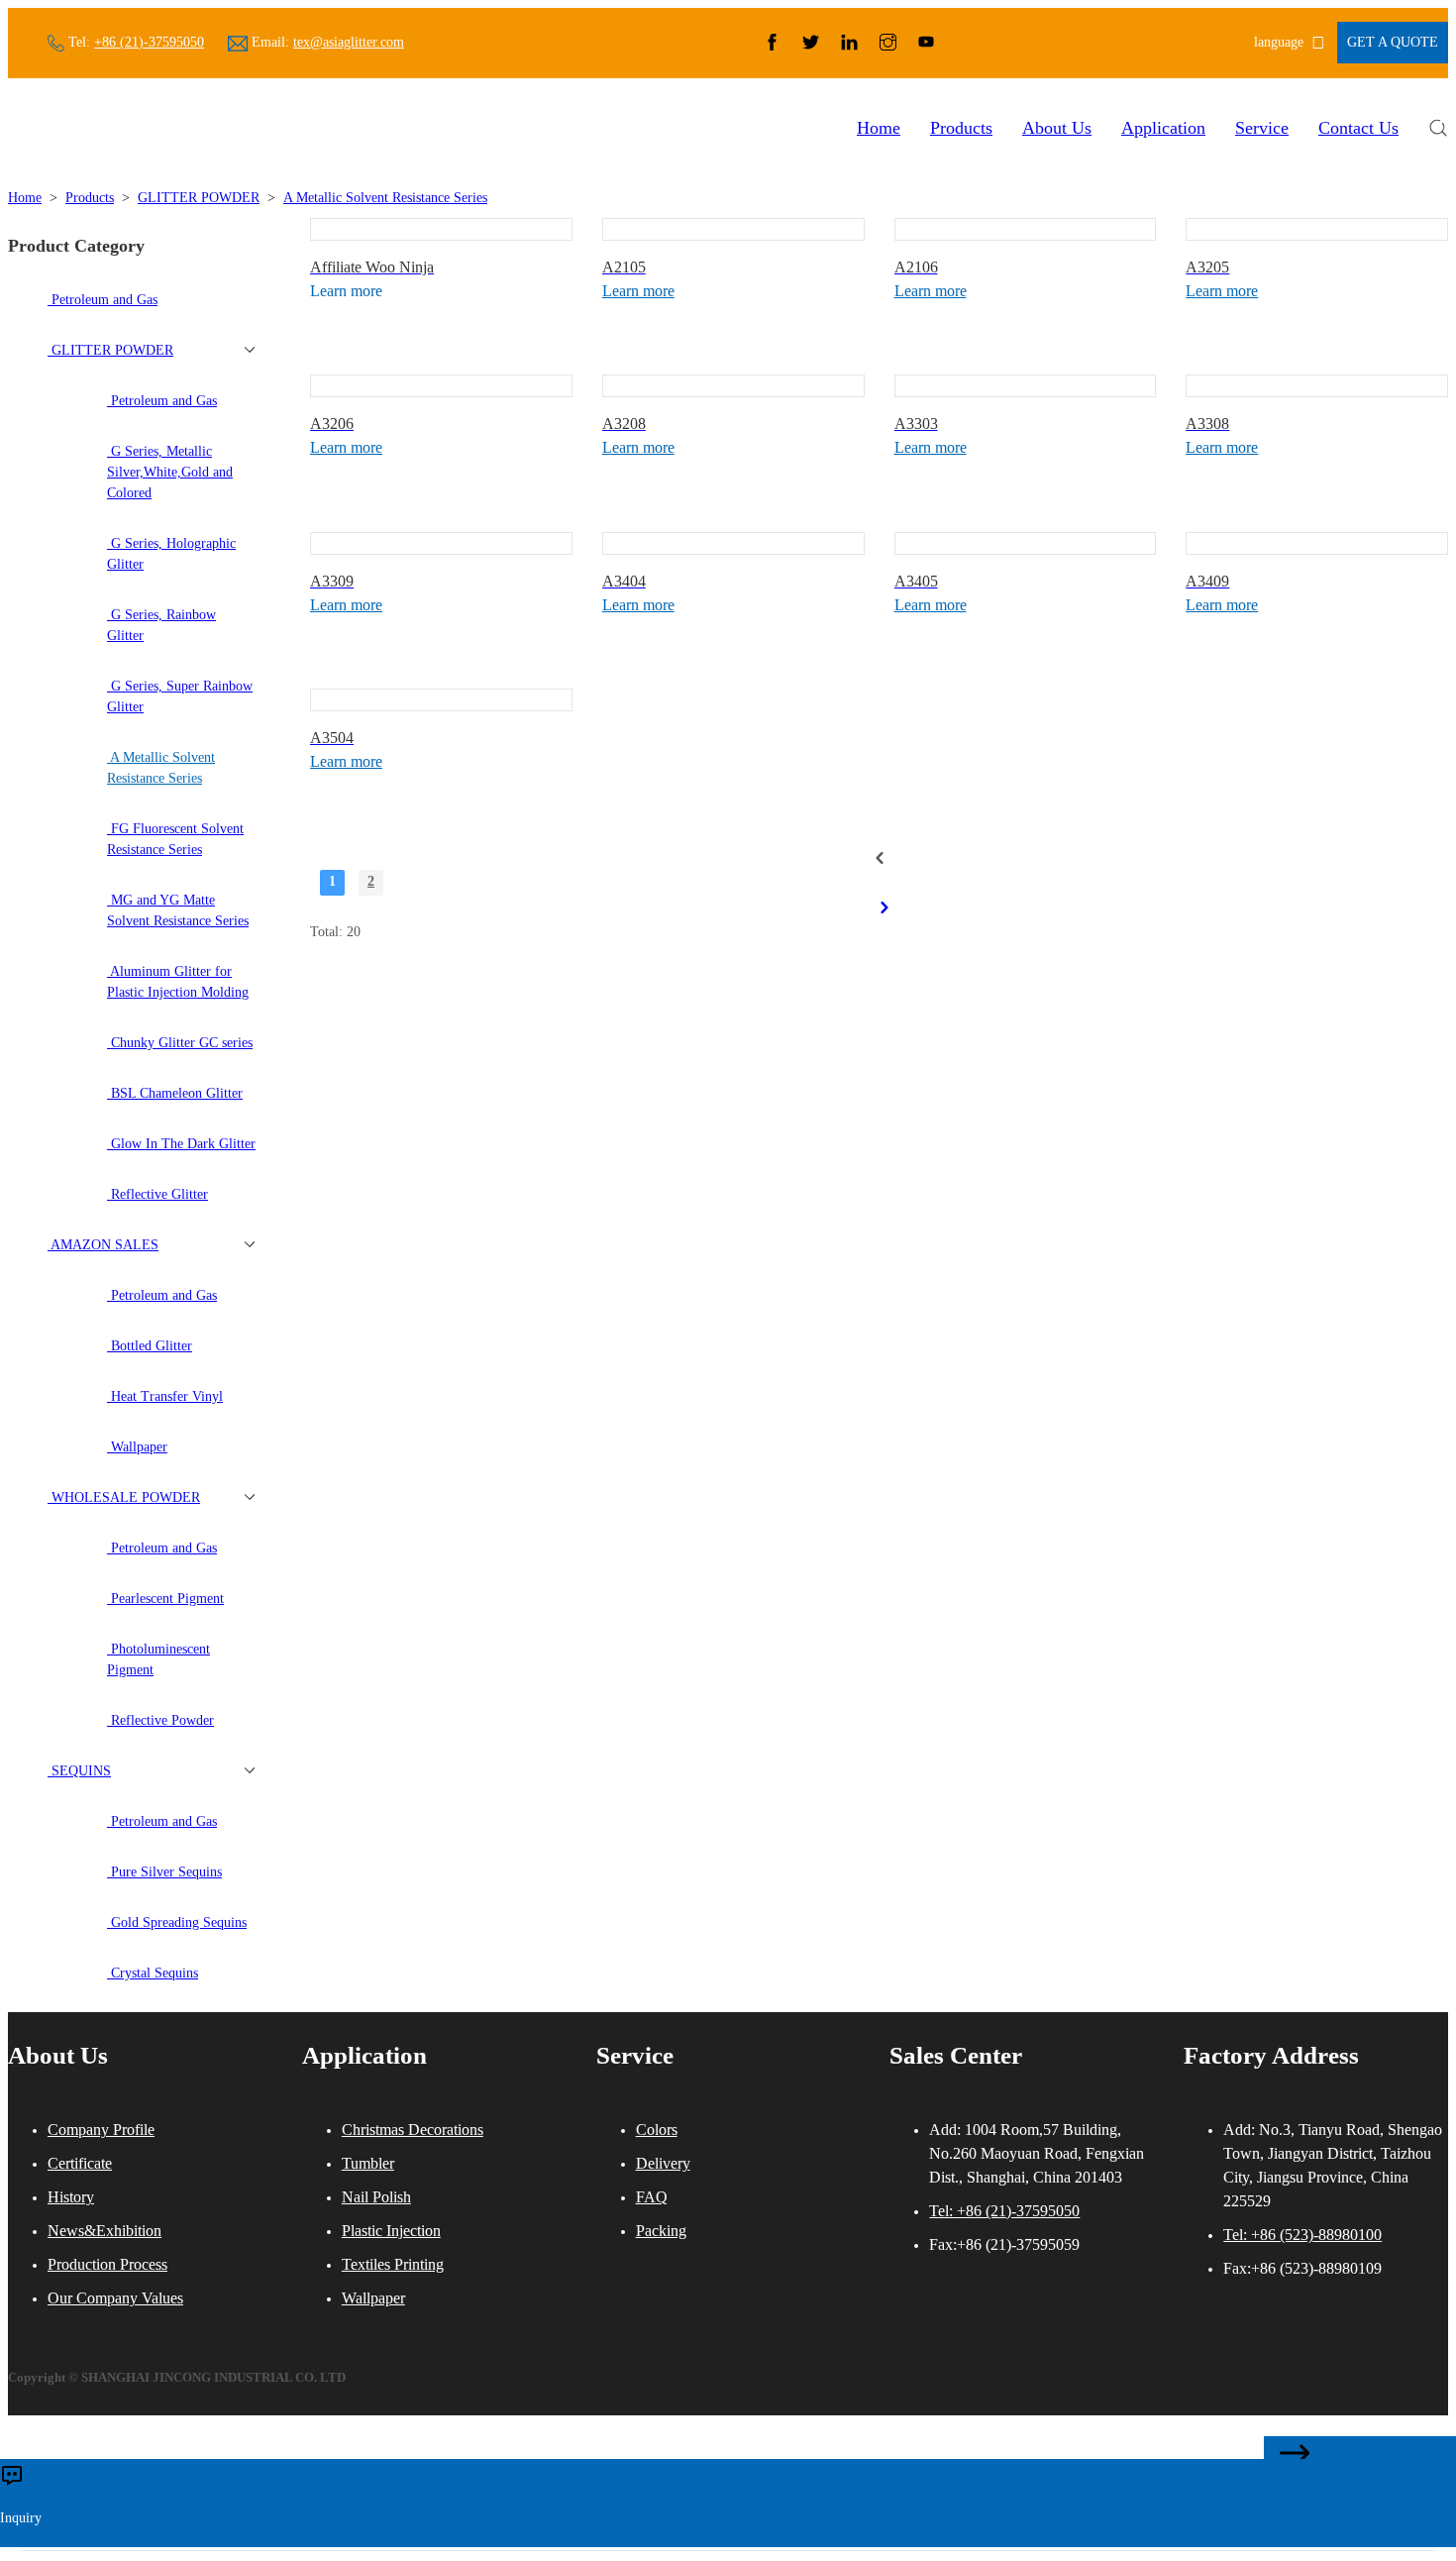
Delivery (663, 2163)
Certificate (80, 2163)
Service (1262, 128)
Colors (657, 2130)
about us (1057, 128)
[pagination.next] (884, 907)
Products (961, 128)
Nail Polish (376, 2197)
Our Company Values (115, 2298)
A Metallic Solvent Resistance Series (385, 198)
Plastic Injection (391, 2231)
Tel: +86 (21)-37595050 (1004, 2211)
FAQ (652, 2197)
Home (879, 128)
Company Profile (101, 2130)
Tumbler (368, 2163)
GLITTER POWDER (199, 198)
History (71, 2197)
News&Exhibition (104, 2231)
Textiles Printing (393, 2264)
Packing (661, 2231)
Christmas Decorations (413, 2130)
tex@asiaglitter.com (349, 42)
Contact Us (1358, 128)
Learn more (638, 291)
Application (1163, 128)
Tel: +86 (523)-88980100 (1302, 2235)
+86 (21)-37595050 (149, 42)
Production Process (107, 2264)
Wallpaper (373, 2298)
